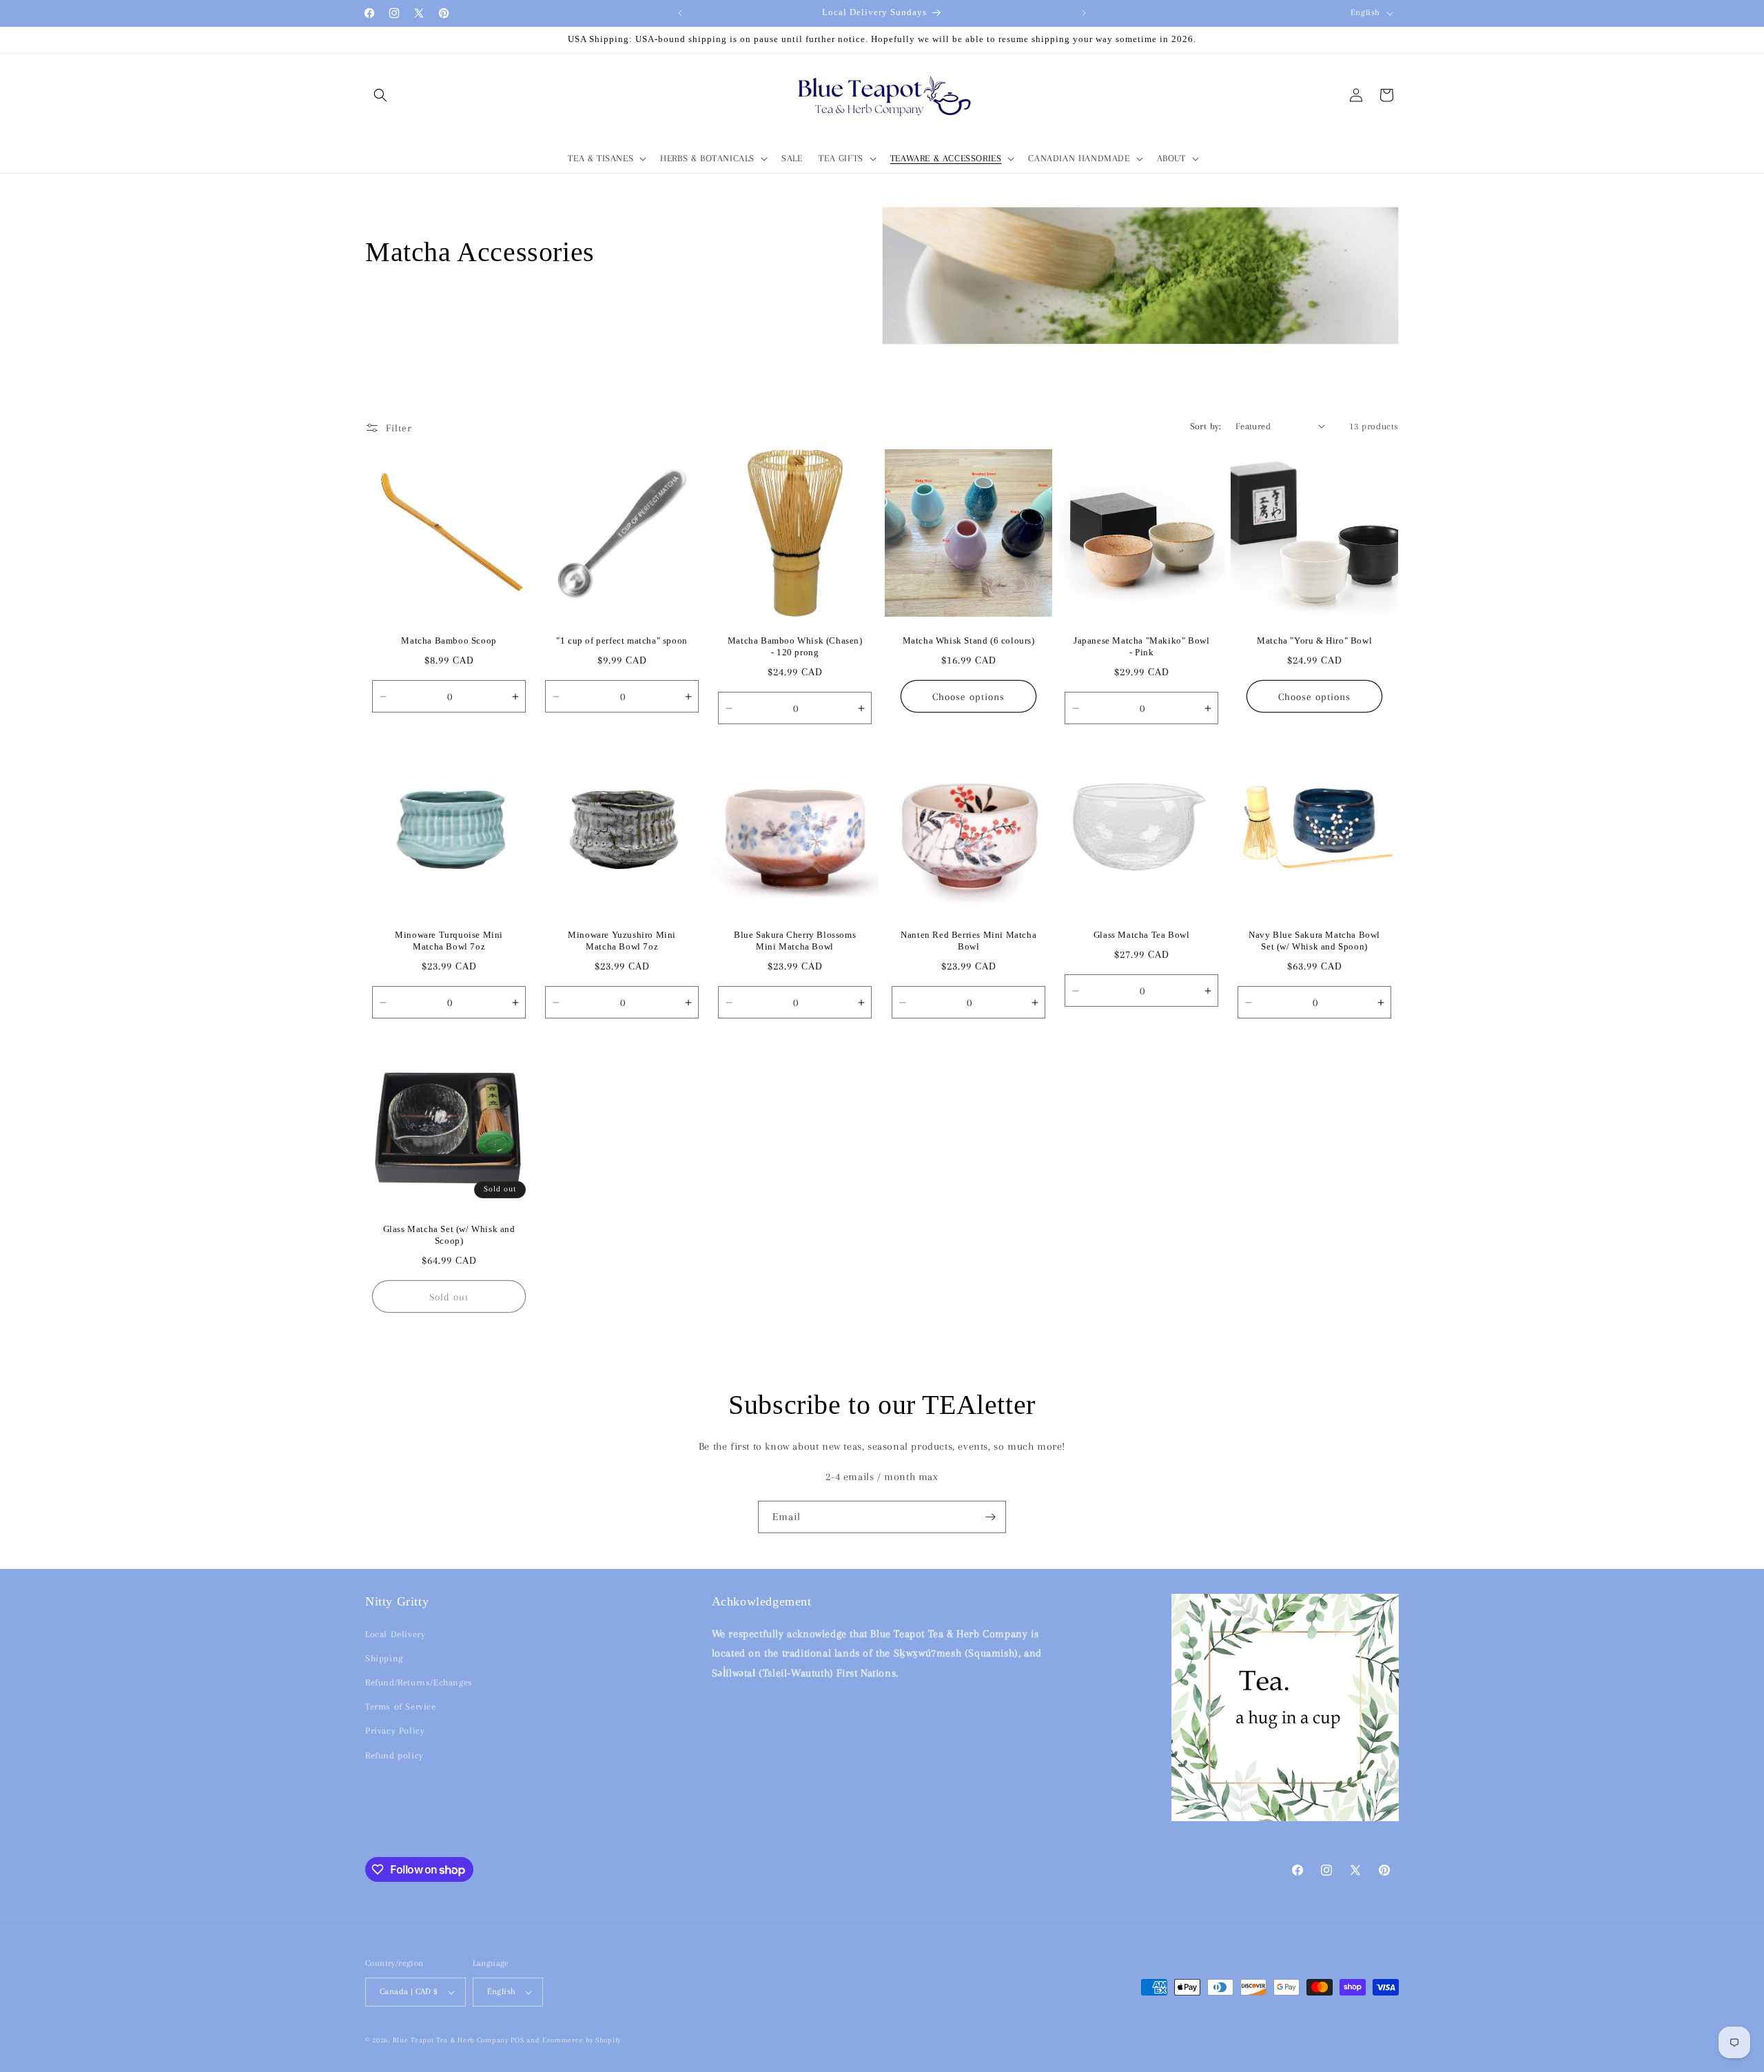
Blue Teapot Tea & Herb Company (451, 2040)
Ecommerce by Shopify (582, 2040)
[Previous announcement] (680, 13)
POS (517, 2040)
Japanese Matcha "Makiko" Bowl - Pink (1141, 646)
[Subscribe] (990, 1517)
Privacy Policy (395, 1731)
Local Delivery (395, 1634)
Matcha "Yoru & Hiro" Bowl (1314, 640)
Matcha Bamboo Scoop (449, 640)
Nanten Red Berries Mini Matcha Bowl (968, 941)
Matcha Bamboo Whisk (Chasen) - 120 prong (795, 646)
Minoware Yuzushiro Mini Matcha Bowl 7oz (622, 941)
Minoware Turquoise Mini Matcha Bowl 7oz (449, 941)
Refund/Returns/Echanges (419, 1682)
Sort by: (1206, 426)
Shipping (384, 1658)
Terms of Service (401, 1706)
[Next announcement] (1084, 13)
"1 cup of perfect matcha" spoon (623, 640)
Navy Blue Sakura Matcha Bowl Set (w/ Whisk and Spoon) (1314, 941)
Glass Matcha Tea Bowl (1142, 935)
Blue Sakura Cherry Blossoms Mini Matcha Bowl (795, 941)
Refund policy (394, 1755)
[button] (380, 95)
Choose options (968, 696)
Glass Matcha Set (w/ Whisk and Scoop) (449, 1235)
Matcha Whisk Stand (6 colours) (968, 640)
